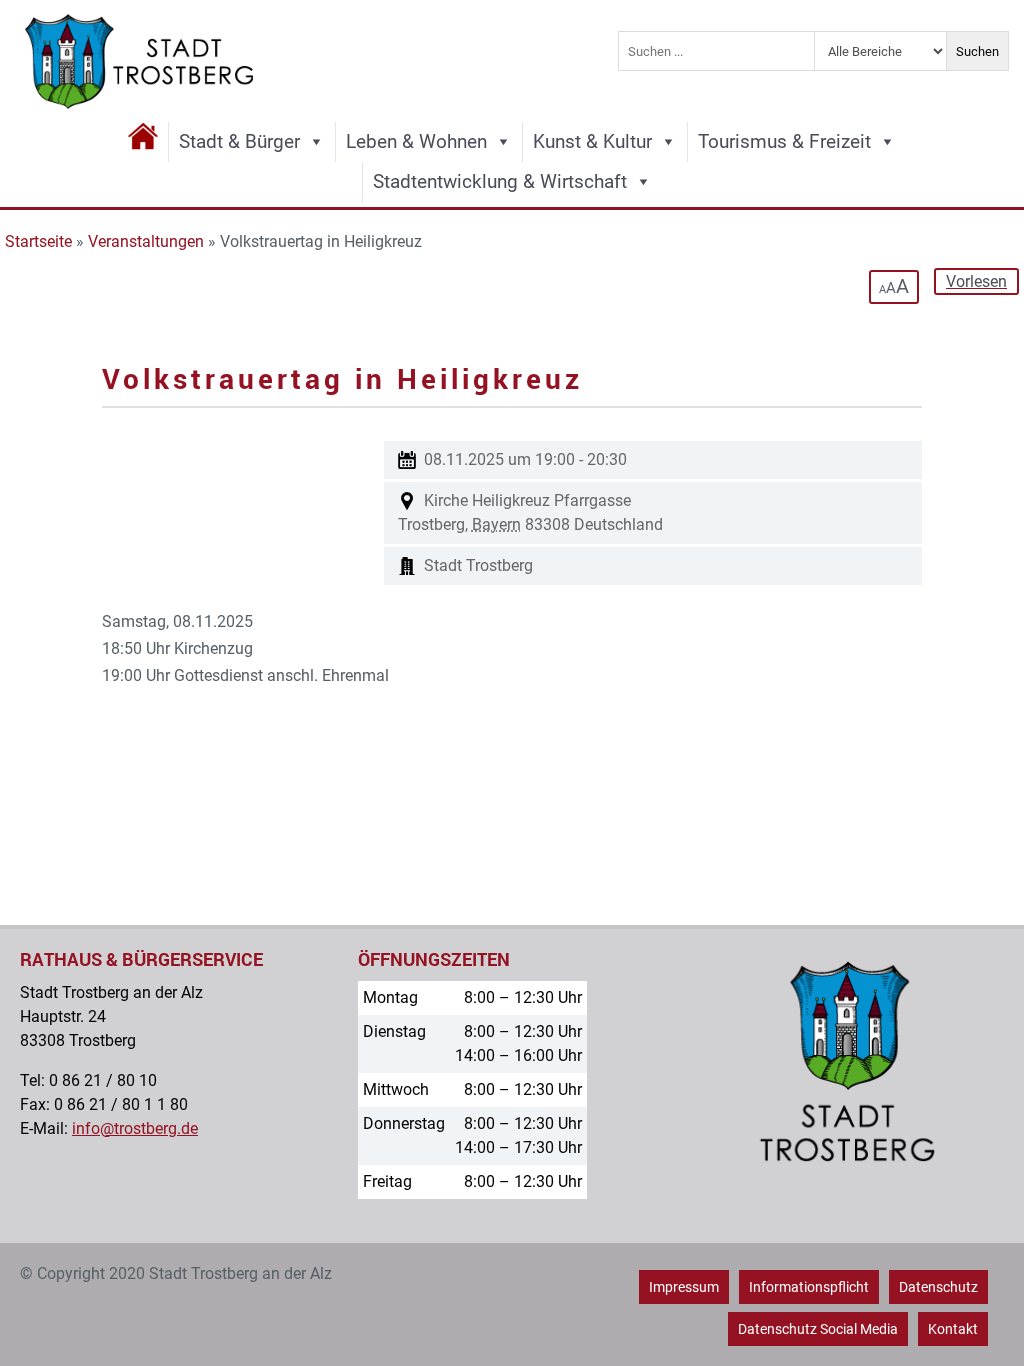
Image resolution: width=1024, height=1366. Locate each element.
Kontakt (953, 1329)
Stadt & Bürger (239, 141)
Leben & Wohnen (416, 141)
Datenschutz (938, 1287)
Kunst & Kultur (592, 141)
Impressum (684, 1287)
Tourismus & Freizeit (784, 141)
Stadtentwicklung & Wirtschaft (500, 181)
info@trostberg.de (135, 1128)
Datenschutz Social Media (818, 1329)
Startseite (38, 241)
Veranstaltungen (146, 241)
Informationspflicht (809, 1287)
